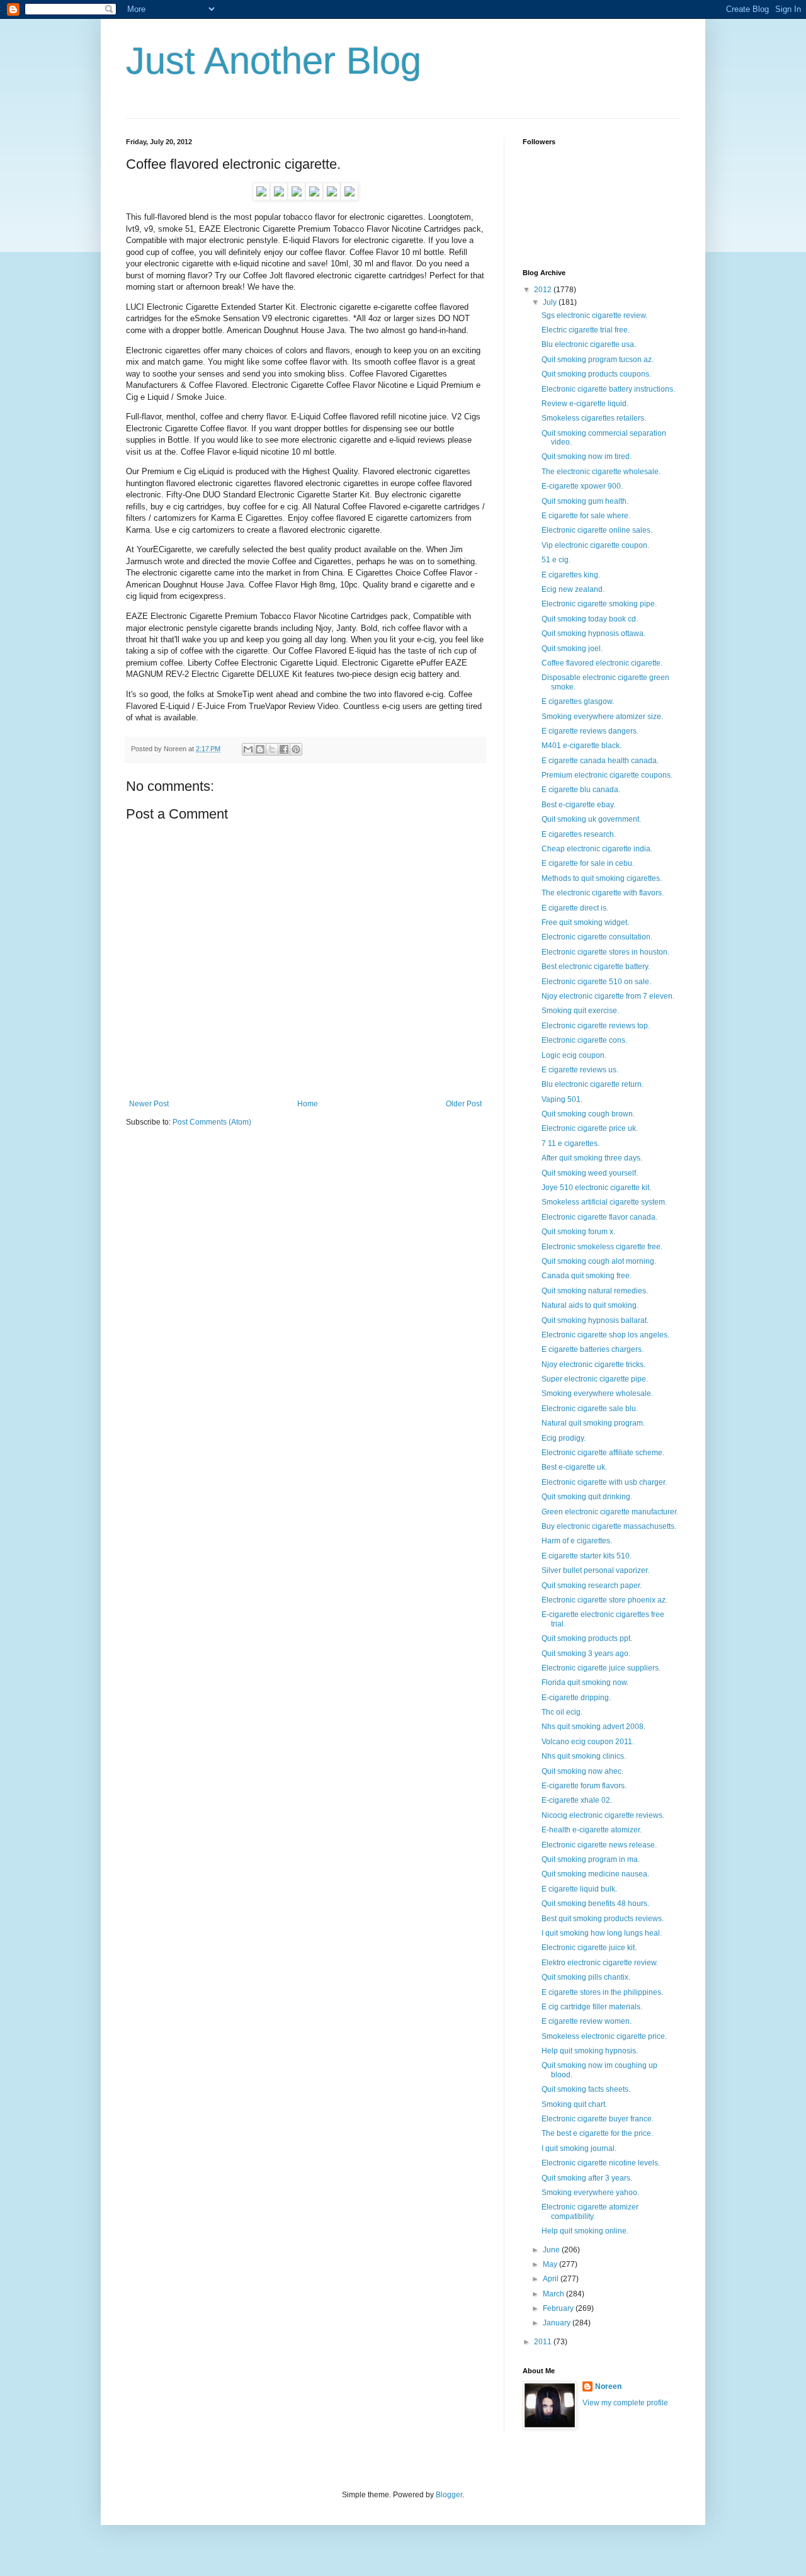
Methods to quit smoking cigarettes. (602, 878)
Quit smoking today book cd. (590, 619)
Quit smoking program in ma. (591, 1859)
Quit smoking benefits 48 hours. (595, 1904)
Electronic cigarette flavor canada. (599, 1217)
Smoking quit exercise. (580, 1011)
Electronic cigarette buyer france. (598, 2119)
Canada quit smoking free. (587, 1276)
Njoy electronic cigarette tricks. (593, 1365)
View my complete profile (625, 2403)
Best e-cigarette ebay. (578, 805)
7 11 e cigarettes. (570, 1143)
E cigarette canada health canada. (600, 761)
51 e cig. (556, 560)
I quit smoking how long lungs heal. (602, 1933)
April (552, 2279)
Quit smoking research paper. (592, 1586)
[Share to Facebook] (284, 749)
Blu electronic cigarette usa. (589, 344)
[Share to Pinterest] (296, 749)
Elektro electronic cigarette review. (600, 1963)
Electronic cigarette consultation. (597, 937)
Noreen (608, 2386)
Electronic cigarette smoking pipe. (599, 604)
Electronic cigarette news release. (599, 1845)
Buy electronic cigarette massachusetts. (609, 1526)
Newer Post (149, 1104)
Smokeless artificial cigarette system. (604, 1202)
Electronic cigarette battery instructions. (608, 389)
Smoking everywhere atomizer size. (602, 717)
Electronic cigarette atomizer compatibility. (590, 2211)
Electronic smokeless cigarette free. (602, 1247)
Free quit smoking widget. (585, 922)
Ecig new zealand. (573, 589)
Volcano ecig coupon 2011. (588, 1742)
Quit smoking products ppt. (587, 1638)
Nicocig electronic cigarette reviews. (603, 1815)
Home (308, 1104)
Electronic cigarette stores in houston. (605, 952)
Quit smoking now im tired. (587, 457)
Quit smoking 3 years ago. (586, 1654)
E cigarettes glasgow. (578, 701)
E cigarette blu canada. (581, 790)
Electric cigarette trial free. (586, 330)
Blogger (449, 2495)
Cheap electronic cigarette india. (597, 849)
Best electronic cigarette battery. (596, 967)
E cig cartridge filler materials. (592, 2007)
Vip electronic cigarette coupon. (595, 545)
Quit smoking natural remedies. (595, 1291)
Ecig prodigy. (564, 1438)
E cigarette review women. (587, 2021)
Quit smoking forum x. (578, 1232)
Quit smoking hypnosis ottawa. (593, 633)
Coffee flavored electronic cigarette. (602, 663)
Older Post (464, 1104)
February (559, 2308)
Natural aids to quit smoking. (590, 1305)
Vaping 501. (562, 1099)
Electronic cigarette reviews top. (596, 1026)
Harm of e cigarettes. (577, 1541)
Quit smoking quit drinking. (587, 1497)
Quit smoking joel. (572, 649)
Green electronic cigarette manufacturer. (610, 1512)
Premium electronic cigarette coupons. (607, 775)
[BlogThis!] (260, 749)
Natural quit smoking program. (593, 1423)
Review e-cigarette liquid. (585, 404)
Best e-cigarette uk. (574, 1467)
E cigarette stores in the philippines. (602, 1992)
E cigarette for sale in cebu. (588, 863)
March (554, 2294)
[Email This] (248, 749)
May (551, 2264)
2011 (544, 2342)
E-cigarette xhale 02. (577, 1800)
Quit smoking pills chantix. (586, 1977)
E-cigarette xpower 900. (582, 486)
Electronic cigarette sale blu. (590, 1409)
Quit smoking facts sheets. (586, 2089)
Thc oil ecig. (562, 1712)
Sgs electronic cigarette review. (594, 315)
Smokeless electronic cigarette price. (604, 2036)
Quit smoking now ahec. (582, 1771)
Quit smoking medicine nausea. (595, 1874)
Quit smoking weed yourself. (590, 1173)
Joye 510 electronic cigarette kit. (596, 1188)
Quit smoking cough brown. (588, 1114)
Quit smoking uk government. (591, 819)
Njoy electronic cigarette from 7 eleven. (608, 996)
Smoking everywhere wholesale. (597, 1393)
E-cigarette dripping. (576, 1698)
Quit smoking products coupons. (596, 374)
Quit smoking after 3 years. (587, 2178)
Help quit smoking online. (585, 2231)
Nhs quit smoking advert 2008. (593, 1727)
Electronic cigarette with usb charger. (604, 1482)
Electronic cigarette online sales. (597, 530)
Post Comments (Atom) (212, 1122)
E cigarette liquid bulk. (579, 1889)
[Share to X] (272, 749)
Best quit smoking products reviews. (603, 1919)
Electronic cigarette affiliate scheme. (603, 1453)
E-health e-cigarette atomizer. (592, 1830)
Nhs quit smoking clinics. (584, 1756)
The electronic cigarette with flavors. (603, 893)
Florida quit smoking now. (585, 1682)
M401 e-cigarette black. (582, 746)
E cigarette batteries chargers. (593, 1349)
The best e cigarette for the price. (597, 2133)
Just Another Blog (274, 61)
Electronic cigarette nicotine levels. (601, 2163)
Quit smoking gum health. (585, 501)
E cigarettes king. (571, 575)
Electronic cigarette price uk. (590, 1128)
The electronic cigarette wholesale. (601, 472)
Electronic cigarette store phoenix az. (604, 1600)
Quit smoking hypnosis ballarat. (595, 1320)
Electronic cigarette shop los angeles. (605, 1335)
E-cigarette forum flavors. (584, 1786)
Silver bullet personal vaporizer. (595, 1570)
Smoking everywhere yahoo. (590, 2193)
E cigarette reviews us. (580, 1070)
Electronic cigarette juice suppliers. (601, 1668)
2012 (544, 290)
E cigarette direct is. (575, 908)
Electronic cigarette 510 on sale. (596, 982)
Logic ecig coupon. (574, 1055)
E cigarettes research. (579, 834)
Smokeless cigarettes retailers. (594, 418)
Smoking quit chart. (574, 2104)
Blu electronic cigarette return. (593, 1084)
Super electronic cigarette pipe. (595, 1379)
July (551, 302)
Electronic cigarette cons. (584, 1040)
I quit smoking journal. (579, 2148)
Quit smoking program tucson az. (598, 360)
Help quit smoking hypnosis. (590, 2051)
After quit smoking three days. (592, 1158)
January (558, 2323)
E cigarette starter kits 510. (587, 1556)
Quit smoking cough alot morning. (599, 1261)
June (552, 2250)
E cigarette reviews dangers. (590, 731)
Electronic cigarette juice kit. (589, 1948)
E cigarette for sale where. (586, 516)
